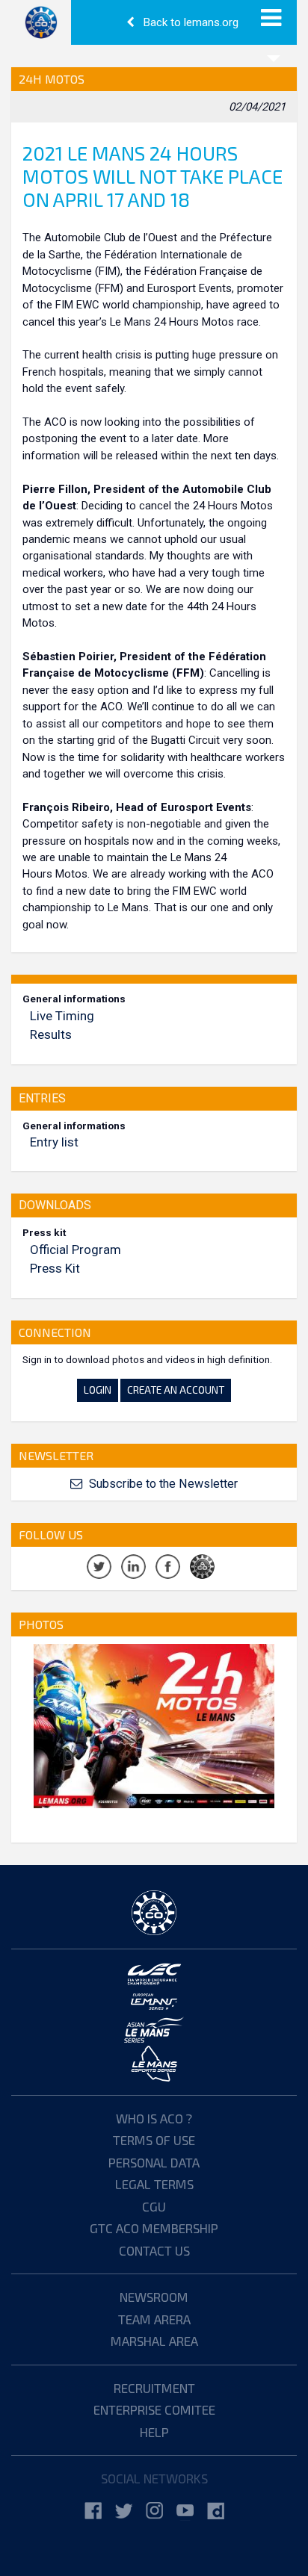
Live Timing (62, 1016)
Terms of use (154, 2140)
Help (154, 2432)
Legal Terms (154, 2184)
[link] (93, 2511)
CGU (154, 2206)
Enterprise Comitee (154, 2409)
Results (51, 1034)
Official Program (76, 1250)
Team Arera (154, 2319)
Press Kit (55, 1268)
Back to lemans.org (190, 22)
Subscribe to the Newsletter (162, 1484)
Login (98, 1390)
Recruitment (154, 2388)
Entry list (54, 1142)
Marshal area (154, 2341)
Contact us (154, 2250)
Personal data (154, 2162)
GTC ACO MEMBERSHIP (154, 2228)
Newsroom (154, 2297)
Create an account (176, 1390)
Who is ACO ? (154, 2118)
